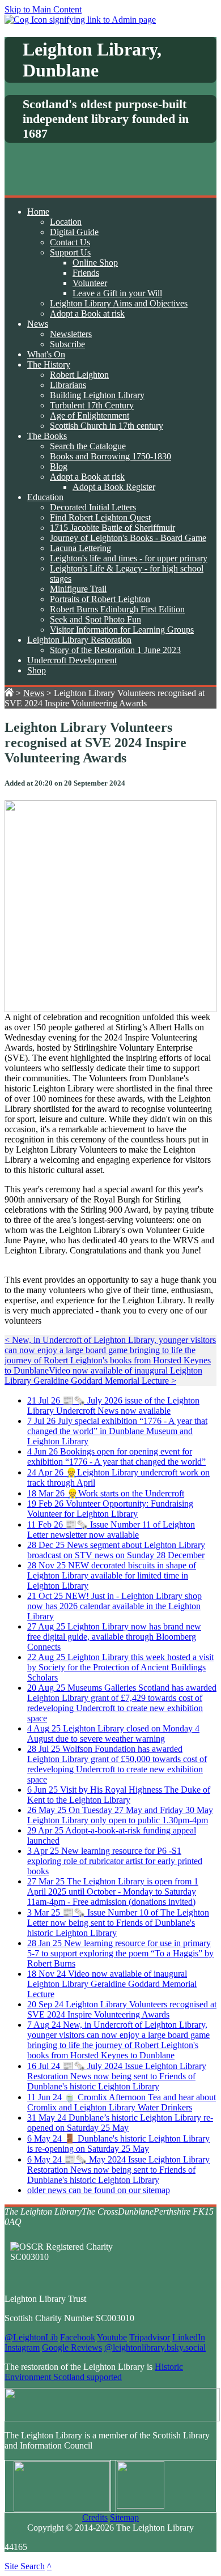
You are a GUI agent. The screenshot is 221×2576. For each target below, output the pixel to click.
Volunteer (90, 283)
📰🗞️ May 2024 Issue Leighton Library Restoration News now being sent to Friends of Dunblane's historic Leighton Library (118, 2170)
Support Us (70, 252)
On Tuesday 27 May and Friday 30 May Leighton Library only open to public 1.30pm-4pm (120, 1815)
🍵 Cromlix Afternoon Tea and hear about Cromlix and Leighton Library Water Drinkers (122, 2102)
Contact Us (70, 242)
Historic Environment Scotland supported (94, 2372)
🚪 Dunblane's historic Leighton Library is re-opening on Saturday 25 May (118, 2144)
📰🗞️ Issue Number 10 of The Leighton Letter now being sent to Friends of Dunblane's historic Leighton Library (118, 1923)
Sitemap (124, 2517)
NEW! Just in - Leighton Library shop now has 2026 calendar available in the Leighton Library (114, 1606)
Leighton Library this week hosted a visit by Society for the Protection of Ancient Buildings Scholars (120, 1667)
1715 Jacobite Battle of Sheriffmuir (112, 528)
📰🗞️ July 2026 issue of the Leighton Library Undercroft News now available (113, 1406)
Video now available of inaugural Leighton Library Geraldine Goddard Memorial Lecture (112, 1984)
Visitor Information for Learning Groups (122, 630)
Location (66, 222)
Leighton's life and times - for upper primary (129, 558)
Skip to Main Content (43, 9)
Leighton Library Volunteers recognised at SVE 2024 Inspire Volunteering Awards (122, 2009)
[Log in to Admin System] (80, 20)
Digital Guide (74, 232)
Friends (86, 273)
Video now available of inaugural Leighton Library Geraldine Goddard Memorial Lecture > (103, 1376)
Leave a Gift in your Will (117, 293)
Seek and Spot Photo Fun (95, 619)
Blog (59, 466)
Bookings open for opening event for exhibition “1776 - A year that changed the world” (116, 1457)
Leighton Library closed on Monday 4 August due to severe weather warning (113, 1733)
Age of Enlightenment (90, 415)
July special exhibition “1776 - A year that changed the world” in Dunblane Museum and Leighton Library (117, 1431)
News (38, 324)
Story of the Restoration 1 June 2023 (115, 650)
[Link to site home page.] (9, 693)
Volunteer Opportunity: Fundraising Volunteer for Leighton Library (110, 1509)
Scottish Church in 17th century (107, 426)
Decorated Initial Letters (93, 507)
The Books (47, 436)
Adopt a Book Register (114, 487)
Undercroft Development (72, 660)
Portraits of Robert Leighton (100, 599)
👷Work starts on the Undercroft (106, 1493)
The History (49, 364)
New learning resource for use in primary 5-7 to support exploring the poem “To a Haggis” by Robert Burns (120, 1953)
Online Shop (95, 263)
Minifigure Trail (78, 589)
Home (38, 212)
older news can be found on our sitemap (99, 2190)
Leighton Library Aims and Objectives (119, 303)
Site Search (25, 2566)
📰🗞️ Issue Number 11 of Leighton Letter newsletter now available (111, 1530)
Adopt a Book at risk (87, 314)
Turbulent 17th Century (92, 405)
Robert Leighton (79, 375)
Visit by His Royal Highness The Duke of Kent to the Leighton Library (119, 1795)
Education (45, 497)
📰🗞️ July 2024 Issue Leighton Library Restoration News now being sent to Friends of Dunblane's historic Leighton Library (117, 2076)
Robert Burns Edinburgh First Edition (117, 609)
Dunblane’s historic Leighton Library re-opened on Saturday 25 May (120, 2123)
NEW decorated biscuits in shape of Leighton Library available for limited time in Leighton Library (112, 1575)
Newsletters (71, 334)
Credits (95, 2517)
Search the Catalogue (88, 446)
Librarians (68, 385)
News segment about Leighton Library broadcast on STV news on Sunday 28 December (116, 1550)
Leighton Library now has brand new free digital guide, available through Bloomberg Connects (114, 1637)
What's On (46, 354)
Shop (37, 670)
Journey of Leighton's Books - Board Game (128, 538)
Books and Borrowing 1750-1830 (110, 456)
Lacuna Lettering (80, 548)
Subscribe (67, 344)
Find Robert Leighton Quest (100, 517)
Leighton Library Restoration (79, 640)
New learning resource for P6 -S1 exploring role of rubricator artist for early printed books (115, 1861)
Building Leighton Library (97, 395)
